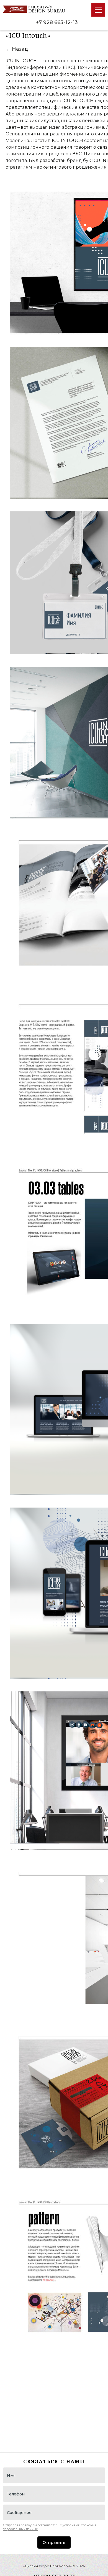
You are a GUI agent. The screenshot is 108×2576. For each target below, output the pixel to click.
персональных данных (20, 2529)
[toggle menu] (98, 10)
